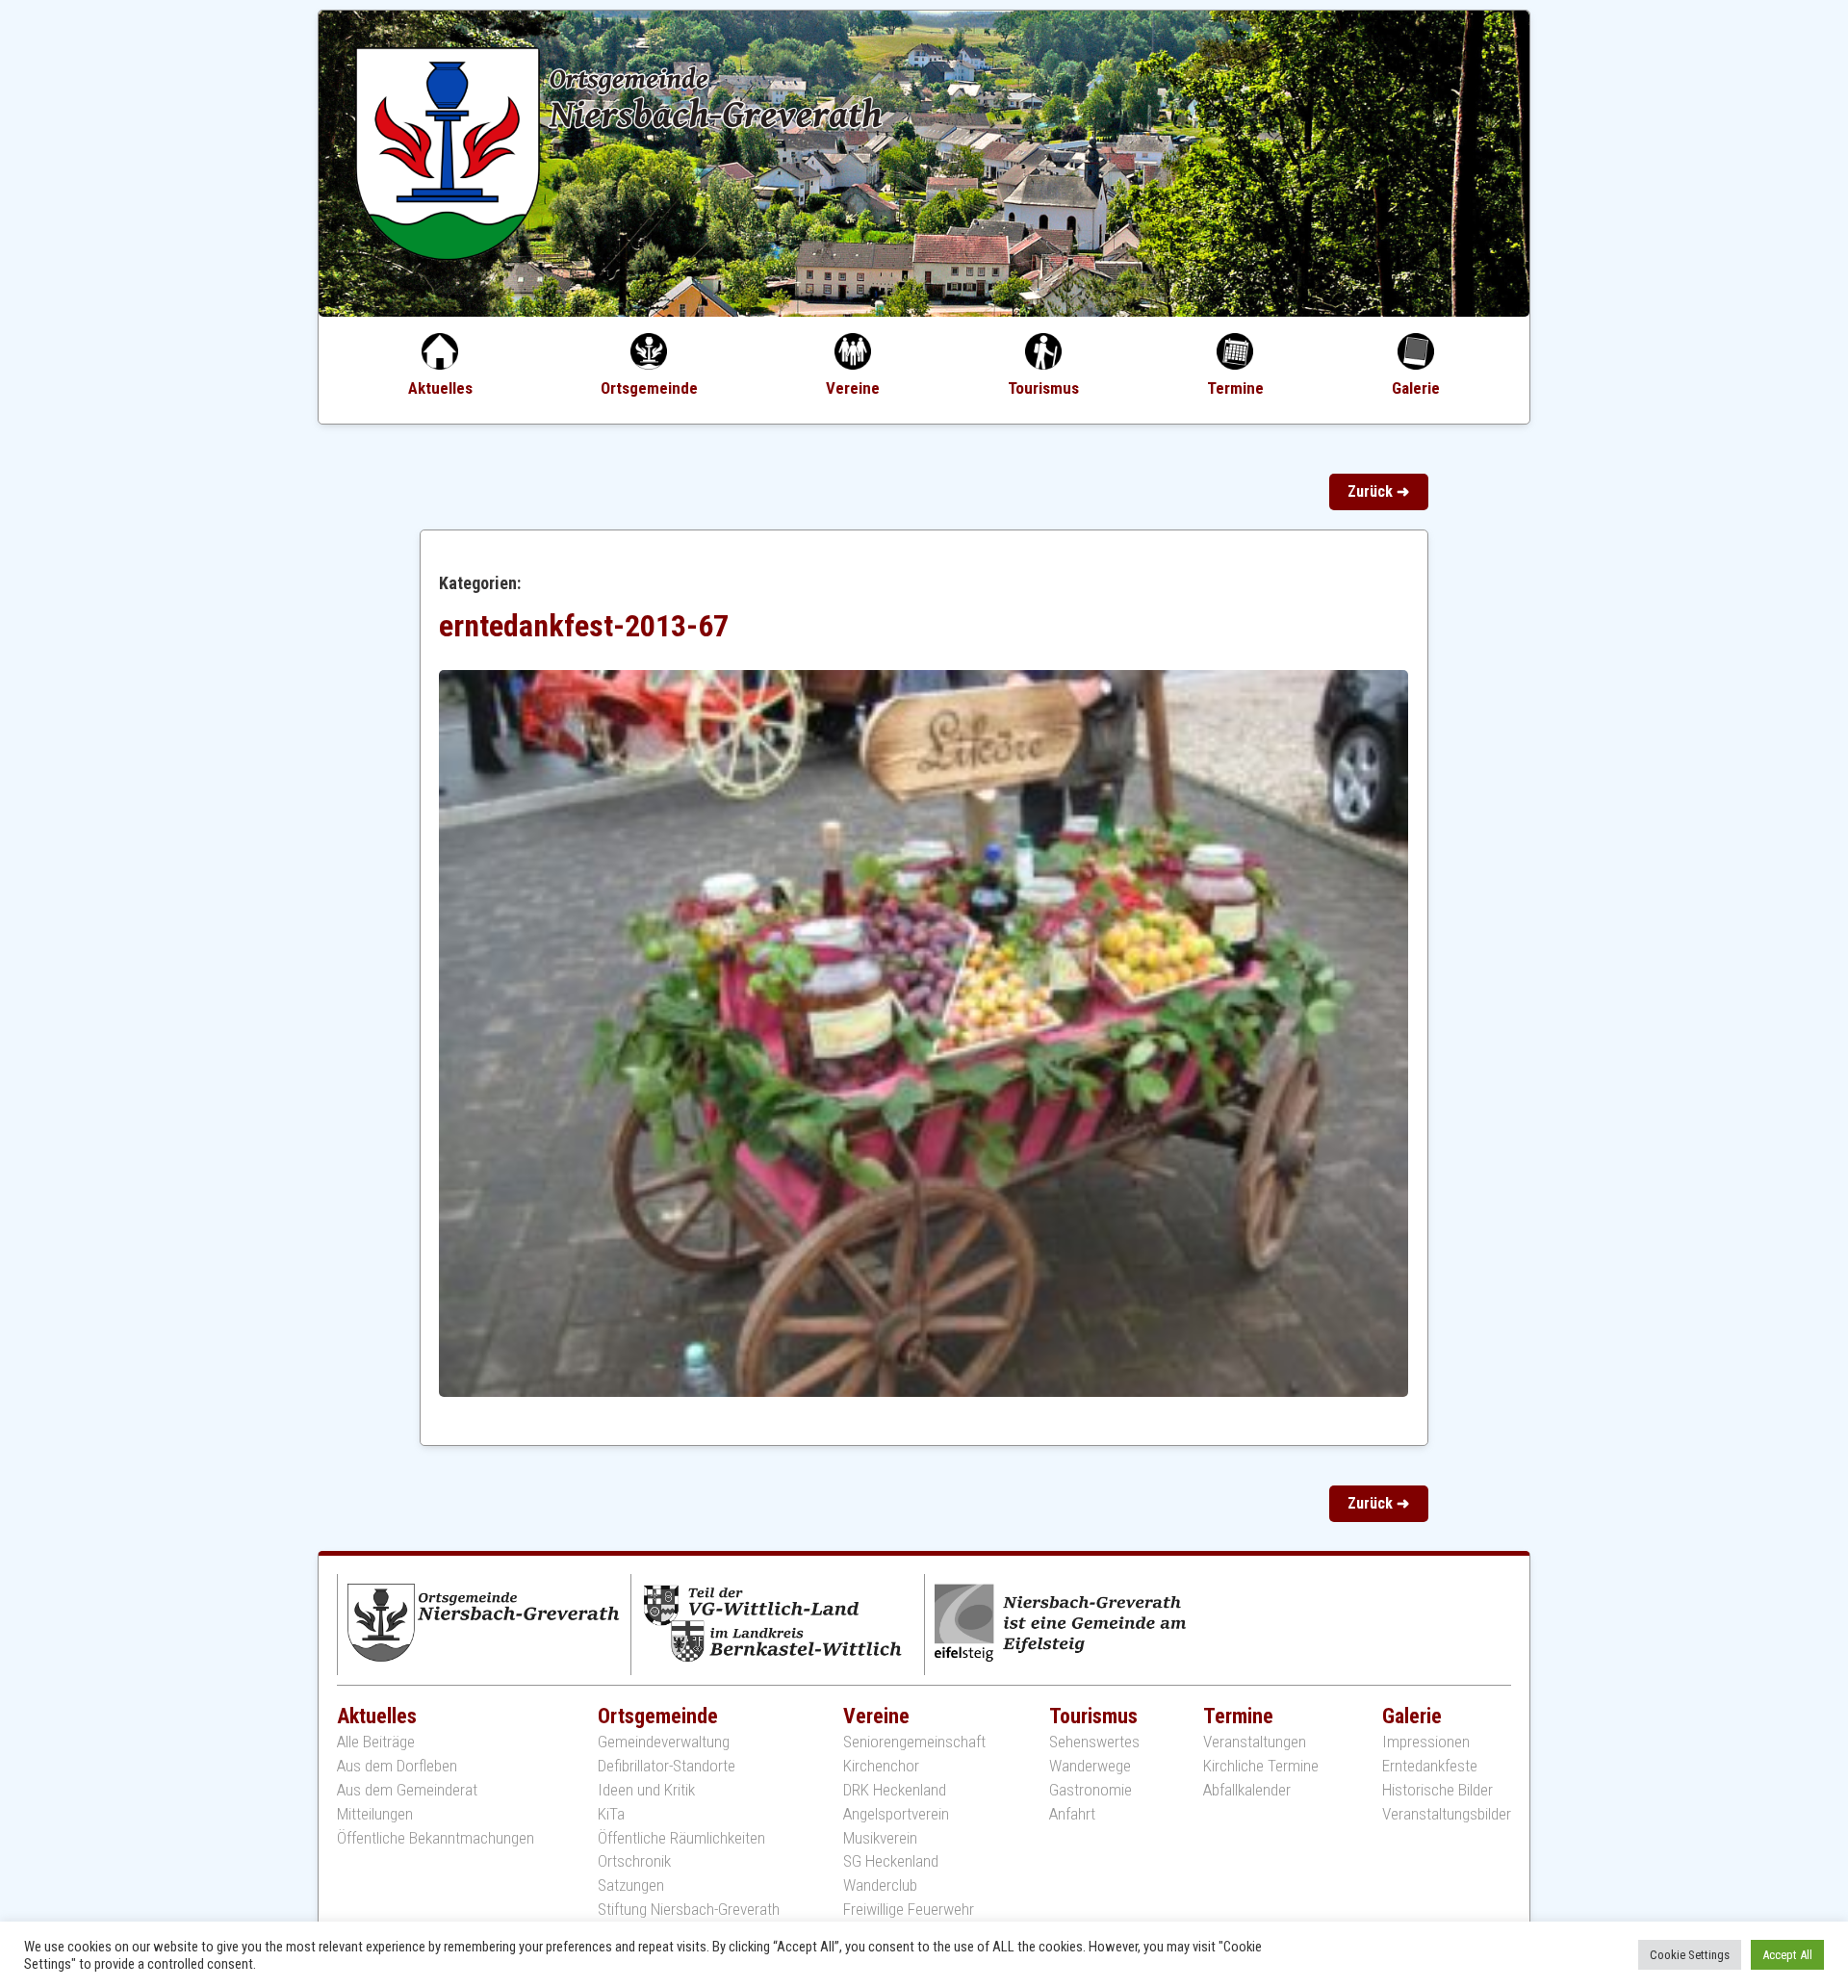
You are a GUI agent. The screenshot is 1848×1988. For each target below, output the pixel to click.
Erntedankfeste (1430, 1766)
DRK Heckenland (895, 1790)
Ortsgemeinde (649, 388)
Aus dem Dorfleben (397, 1766)
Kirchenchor (881, 1766)
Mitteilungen (375, 1814)
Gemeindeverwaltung (664, 1742)
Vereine (853, 388)
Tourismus (1043, 388)
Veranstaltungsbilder (1447, 1814)
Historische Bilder (1437, 1790)
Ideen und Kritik (646, 1790)
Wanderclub (880, 1885)
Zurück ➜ (1378, 491)
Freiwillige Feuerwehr (909, 1910)
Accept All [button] (1787, 1955)
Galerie (1416, 388)
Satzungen (631, 1885)
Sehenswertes (1094, 1742)
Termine (1235, 388)
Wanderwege (1090, 1766)
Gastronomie (1091, 1790)
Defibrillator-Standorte (667, 1766)
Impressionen (1426, 1742)
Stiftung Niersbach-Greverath (689, 1910)
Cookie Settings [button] (1690, 1955)
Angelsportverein (896, 1814)
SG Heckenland (891, 1861)
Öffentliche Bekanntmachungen (436, 1838)
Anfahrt (1072, 1814)
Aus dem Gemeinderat (407, 1790)
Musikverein (880, 1838)
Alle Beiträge (376, 1742)
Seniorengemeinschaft (914, 1742)
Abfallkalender (1247, 1790)
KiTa (611, 1814)
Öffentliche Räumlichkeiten (681, 1838)
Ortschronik (634, 1861)
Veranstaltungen (1255, 1742)
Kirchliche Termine (1261, 1766)
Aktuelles (440, 388)
